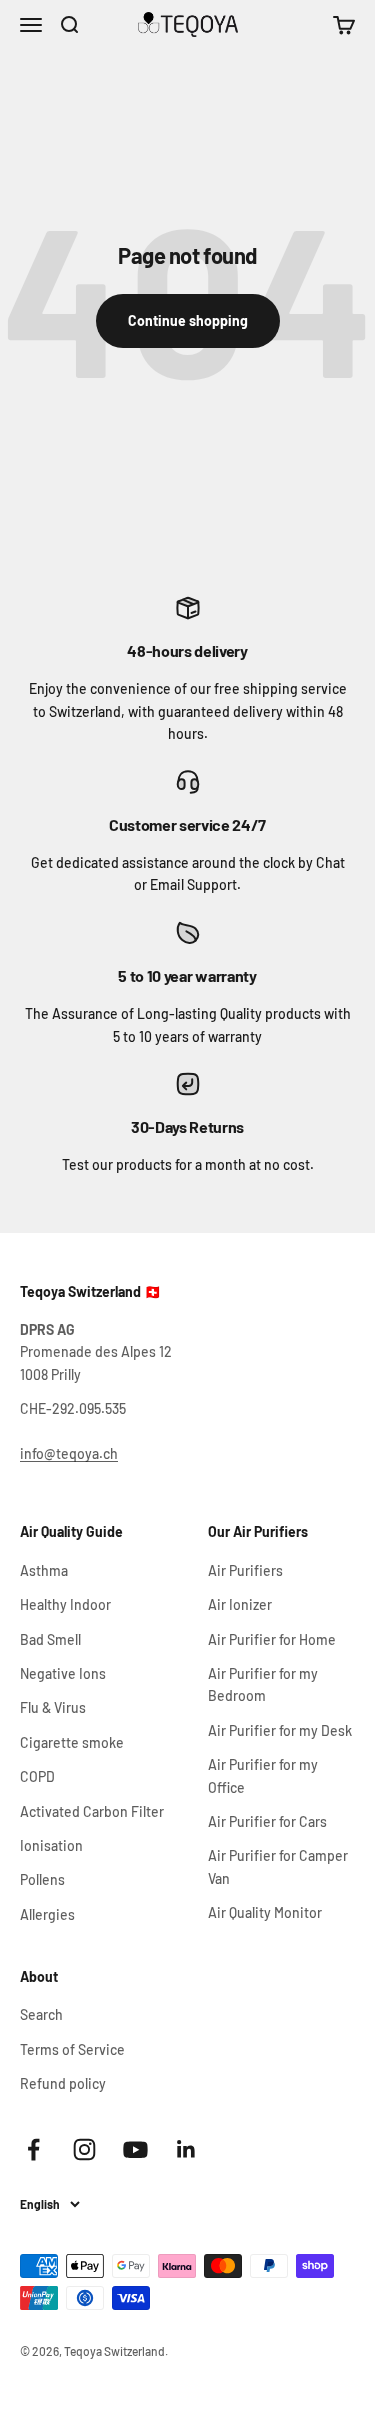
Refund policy (63, 2083)
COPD (37, 1776)
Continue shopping (188, 320)
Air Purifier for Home (272, 1639)
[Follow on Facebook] (33, 2149)
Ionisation (51, 1845)
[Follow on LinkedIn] (186, 2149)
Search (41, 2014)
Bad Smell (50, 1639)
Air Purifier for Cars (267, 1821)
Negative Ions (63, 1673)
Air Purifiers (245, 1570)
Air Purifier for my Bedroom (263, 1684)
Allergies (47, 1914)
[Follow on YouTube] (135, 2149)
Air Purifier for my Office (263, 1775)
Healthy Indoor (65, 1604)
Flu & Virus (53, 1707)
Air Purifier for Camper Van (278, 1866)
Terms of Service (72, 2049)
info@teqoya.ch (69, 1453)
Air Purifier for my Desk (280, 1730)
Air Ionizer (240, 1604)
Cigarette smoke (72, 1742)
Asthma (44, 1570)
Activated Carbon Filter (92, 1811)
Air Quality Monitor (265, 1912)
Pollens (42, 1879)
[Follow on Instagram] (84, 2149)
